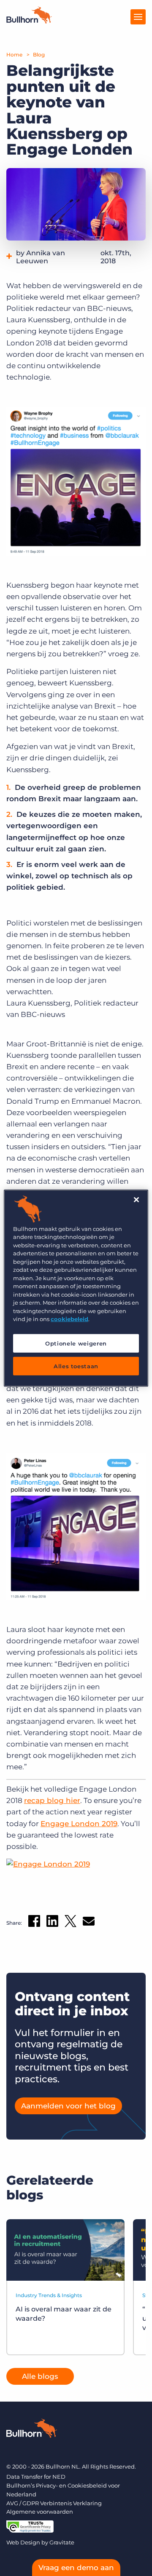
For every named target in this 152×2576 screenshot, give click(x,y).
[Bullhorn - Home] (32, 2430)
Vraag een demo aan (76, 2568)
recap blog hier (52, 1800)
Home (14, 55)
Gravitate (62, 2542)
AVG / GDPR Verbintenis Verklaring (54, 2503)
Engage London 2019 (79, 1824)
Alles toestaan (76, 1366)
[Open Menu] (138, 17)
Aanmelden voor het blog (68, 2106)
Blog (39, 55)
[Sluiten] (136, 1199)
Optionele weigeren (76, 1343)
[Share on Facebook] (34, 1923)
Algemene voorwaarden (40, 2512)
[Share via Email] (89, 1923)
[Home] (29, 21)
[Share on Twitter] (71, 1923)
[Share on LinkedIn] (52, 1923)
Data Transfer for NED (36, 2477)
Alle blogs (40, 2376)
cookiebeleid (69, 1319)
